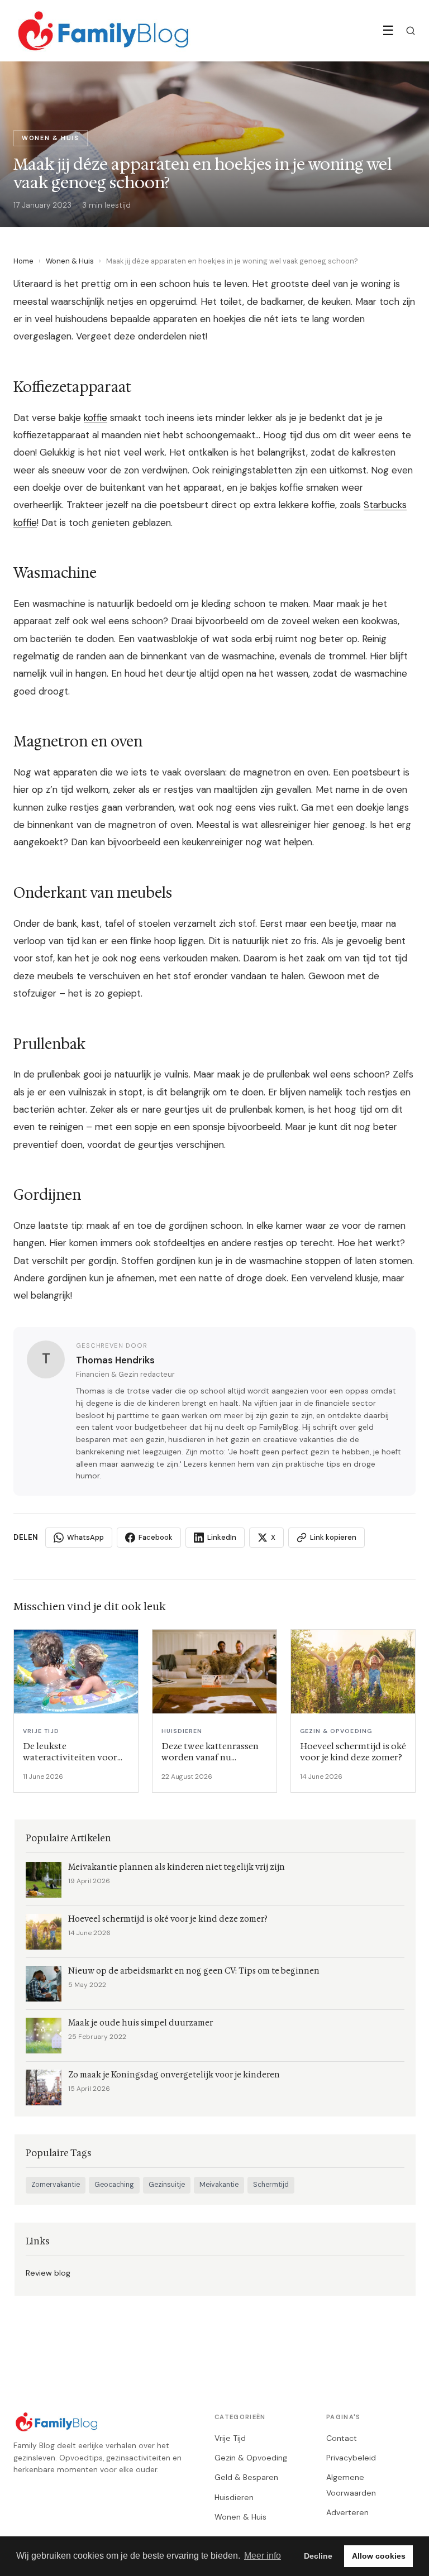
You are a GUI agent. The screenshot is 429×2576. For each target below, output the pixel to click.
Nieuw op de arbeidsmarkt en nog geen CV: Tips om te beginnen (194, 1971)
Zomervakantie (56, 2185)
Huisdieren (234, 2497)
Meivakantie (219, 2185)
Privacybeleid (351, 2458)
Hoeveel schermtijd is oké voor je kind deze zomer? (168, 1919)
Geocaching (114, 2185)
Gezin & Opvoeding (251, 2458)
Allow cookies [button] (379, 2556)
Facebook (156, 1537)
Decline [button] (318, 2556)
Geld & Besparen (246, 2477)
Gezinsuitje (167, 2185)
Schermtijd (271, 2185)
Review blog (48, 2273)
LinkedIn (222, 1537)
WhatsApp (85, 1537)
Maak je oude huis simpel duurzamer (140, 2023)
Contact (342, 2438)
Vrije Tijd (230, 2438)
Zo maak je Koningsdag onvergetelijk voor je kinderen (174, 2075)
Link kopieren (333, 1537)
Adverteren (347, 2512)
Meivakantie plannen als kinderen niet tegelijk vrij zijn (177, 1867)
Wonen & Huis (70, 261)
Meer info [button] (263, 2556)
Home (23, 261)
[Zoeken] (411, 31)
